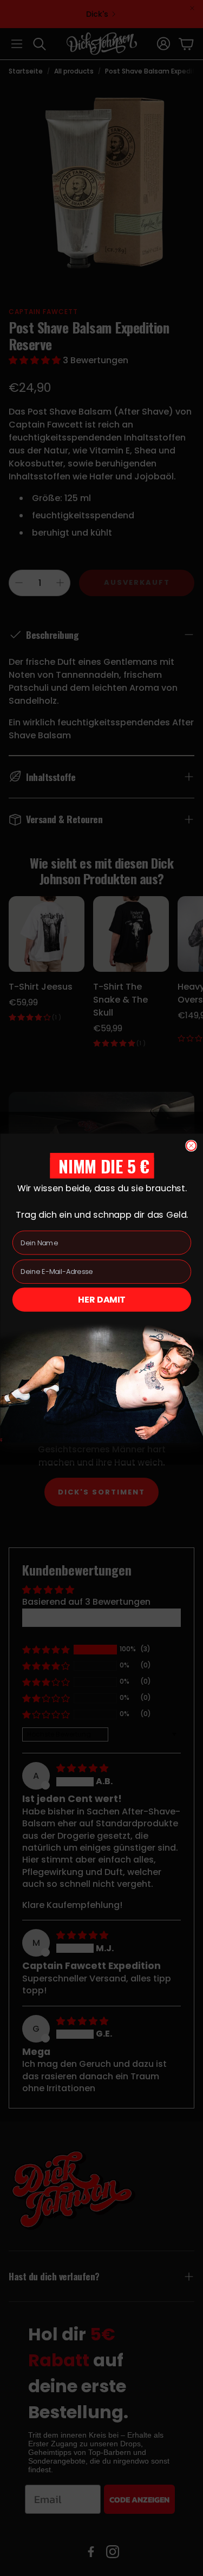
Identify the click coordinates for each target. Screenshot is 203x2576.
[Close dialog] (191, 1145)
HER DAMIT (102, 1299)
